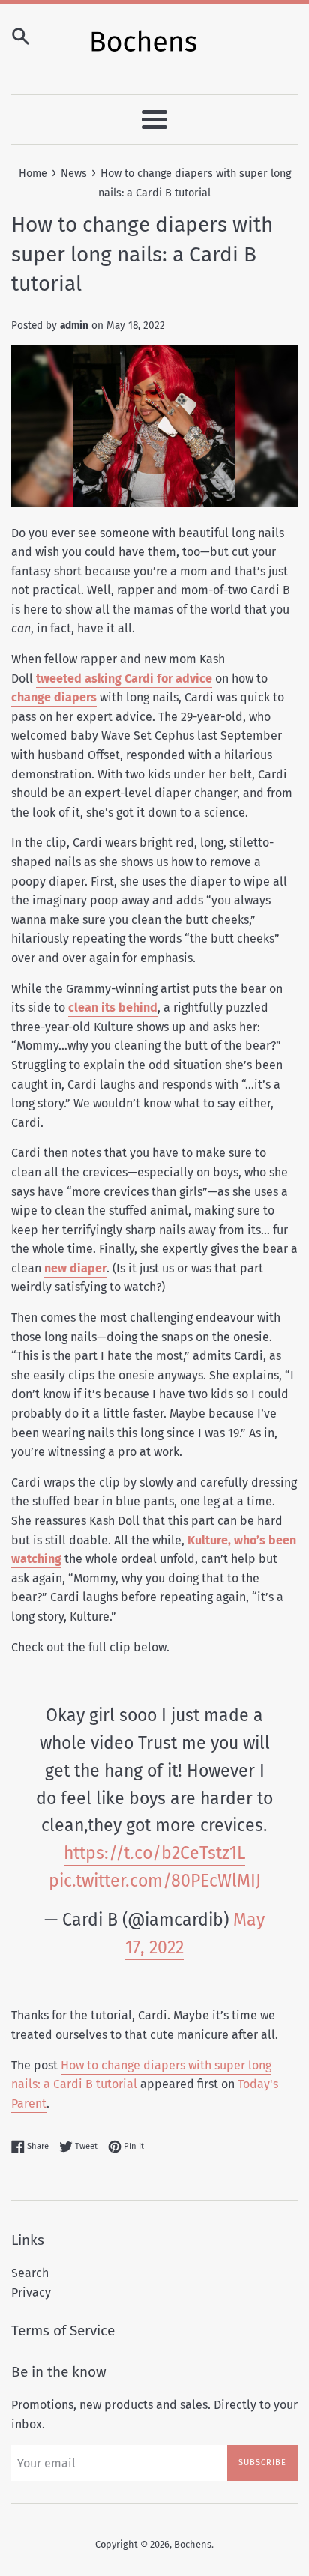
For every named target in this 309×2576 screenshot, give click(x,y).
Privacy (31, 2292)
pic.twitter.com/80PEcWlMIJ (155, 1881)
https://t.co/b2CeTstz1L (154, 1853)
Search (30, 2273)
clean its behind (113, 1007)
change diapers (54, 697)
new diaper (75, 1268)
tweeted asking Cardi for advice (124, 678)
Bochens (193, 2544)
